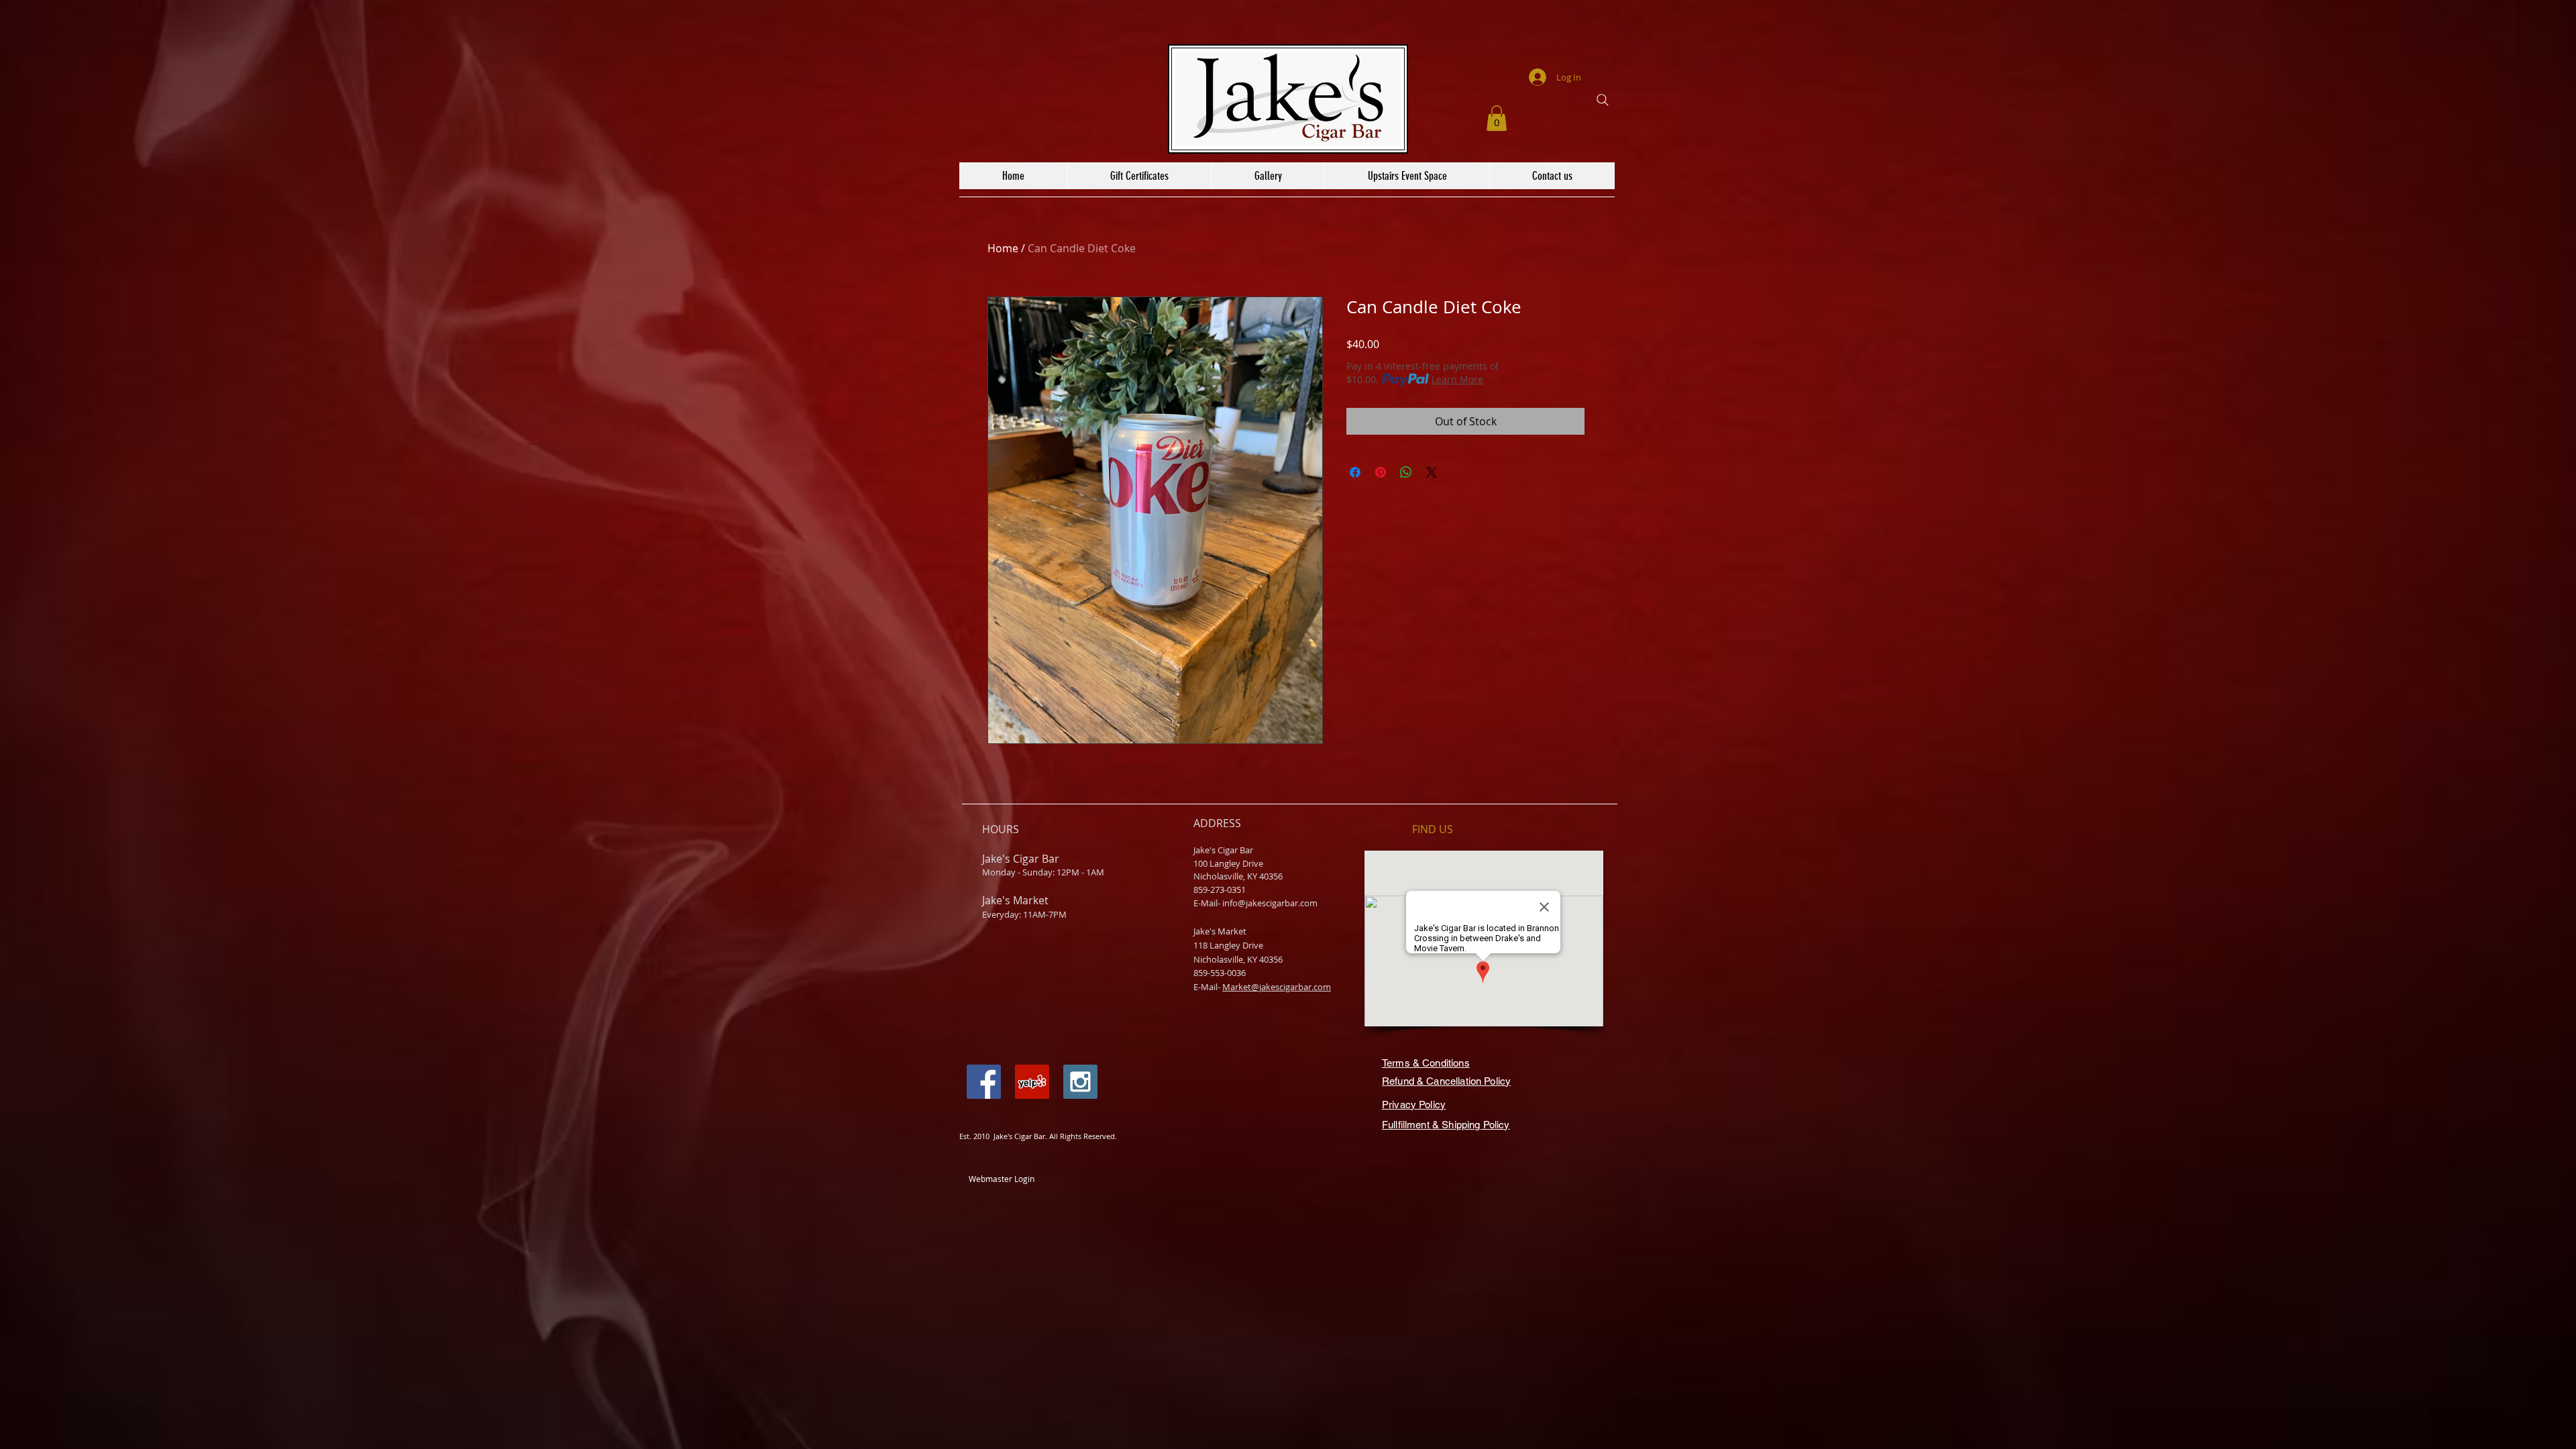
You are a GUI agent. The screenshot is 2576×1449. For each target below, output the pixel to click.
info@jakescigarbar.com (1270, 903)
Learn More (1457, 379)
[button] (1497, 118)
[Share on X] (1432, 472)
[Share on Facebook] (1355, 472)
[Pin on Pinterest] (1381, 472)
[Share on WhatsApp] (1406, 472)
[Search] (1603, 100)
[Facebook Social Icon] (984, 1082)
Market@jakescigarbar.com (1277, 987)
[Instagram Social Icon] (1080, 1082)
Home (1003, 248)
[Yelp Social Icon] (1032, 1082)
